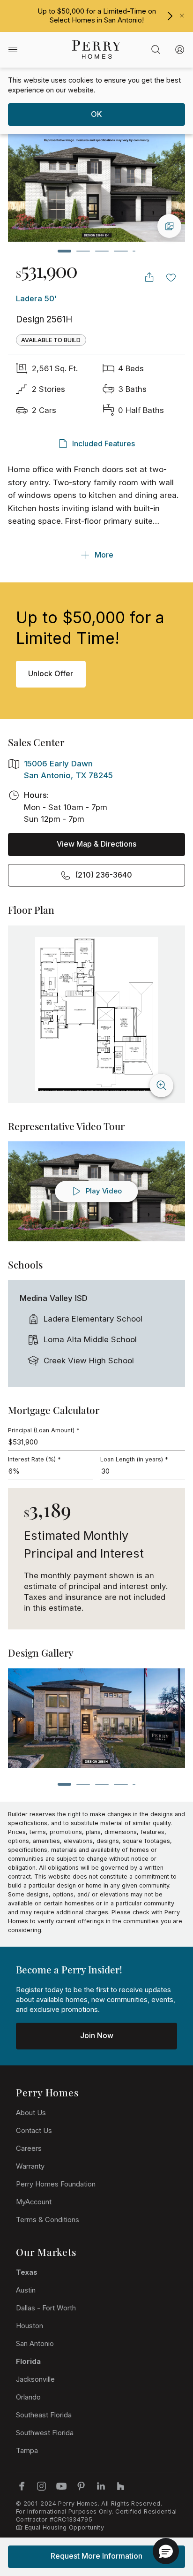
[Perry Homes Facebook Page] (22, 2486)
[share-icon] (149, 277)
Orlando (28, 2397)
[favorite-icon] (171, 277)
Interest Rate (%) (34, 1459)
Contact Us (34, 2131)
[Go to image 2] (83, 251)
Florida (28, 2362)
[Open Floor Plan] (96, 1014)
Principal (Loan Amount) (44, 1430)
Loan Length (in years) (134, 1459)
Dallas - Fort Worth (46, 2308)
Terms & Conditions (48, 2220)
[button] (166, 2551)
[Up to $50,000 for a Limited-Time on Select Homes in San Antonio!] (170, 16)
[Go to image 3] (102, 251)
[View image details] (169, 226)
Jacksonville (35, 2379)
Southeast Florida (44, 2415)
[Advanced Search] (156, 50)
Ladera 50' (37, 298)
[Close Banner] (182, 16)
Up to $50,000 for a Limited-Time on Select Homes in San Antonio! (97, 16)
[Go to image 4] (121, 251)
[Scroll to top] (165, 2517)
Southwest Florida (45, 2433)
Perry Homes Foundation (56, 2184)
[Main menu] (13, 50)
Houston (30, 2326)
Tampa (27, 2451)
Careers (29, 2148)
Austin (26, 2290)
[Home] (96, 50)
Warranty (30, 2166)
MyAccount (34, 2202)
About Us (31, 2113)
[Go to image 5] (134, 251)
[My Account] (180, 50)
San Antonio (35, 2344)
